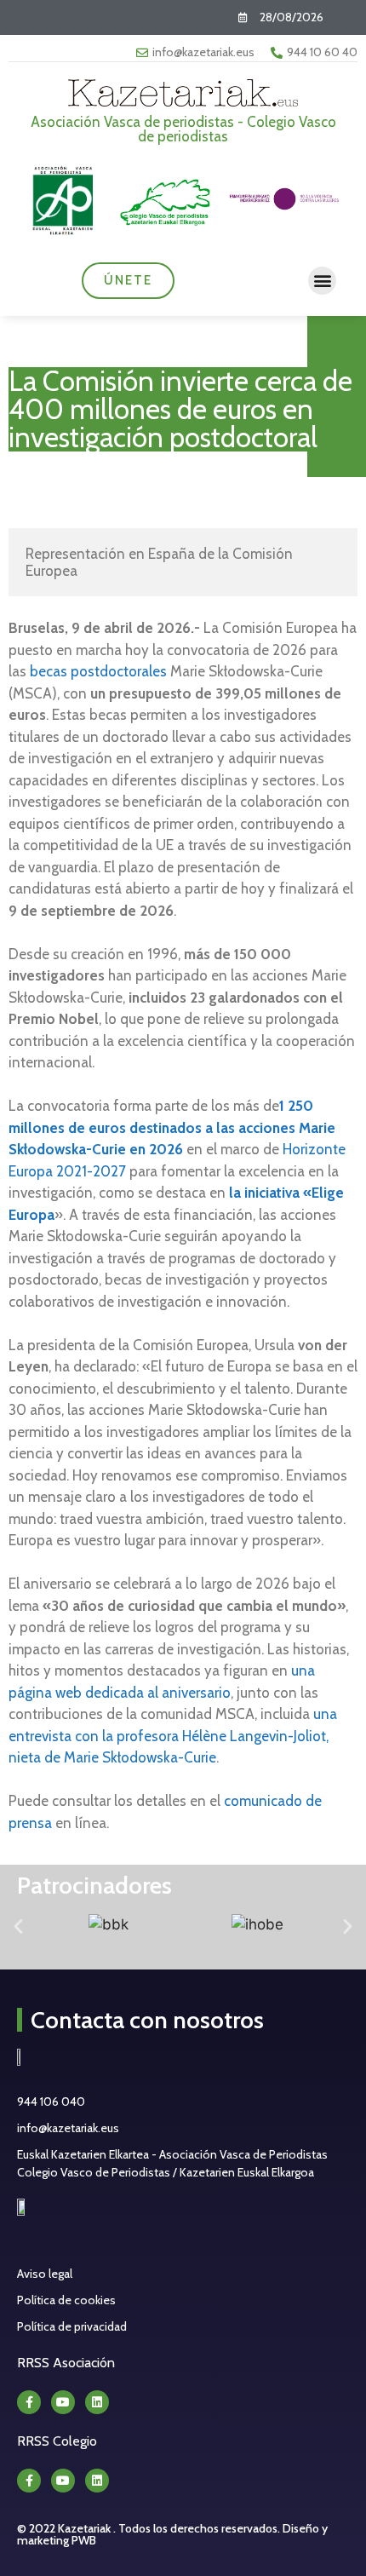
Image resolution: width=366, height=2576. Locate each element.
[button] (322, 281)
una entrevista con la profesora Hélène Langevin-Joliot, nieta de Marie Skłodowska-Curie (173, 1736)
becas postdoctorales (98, 671)
